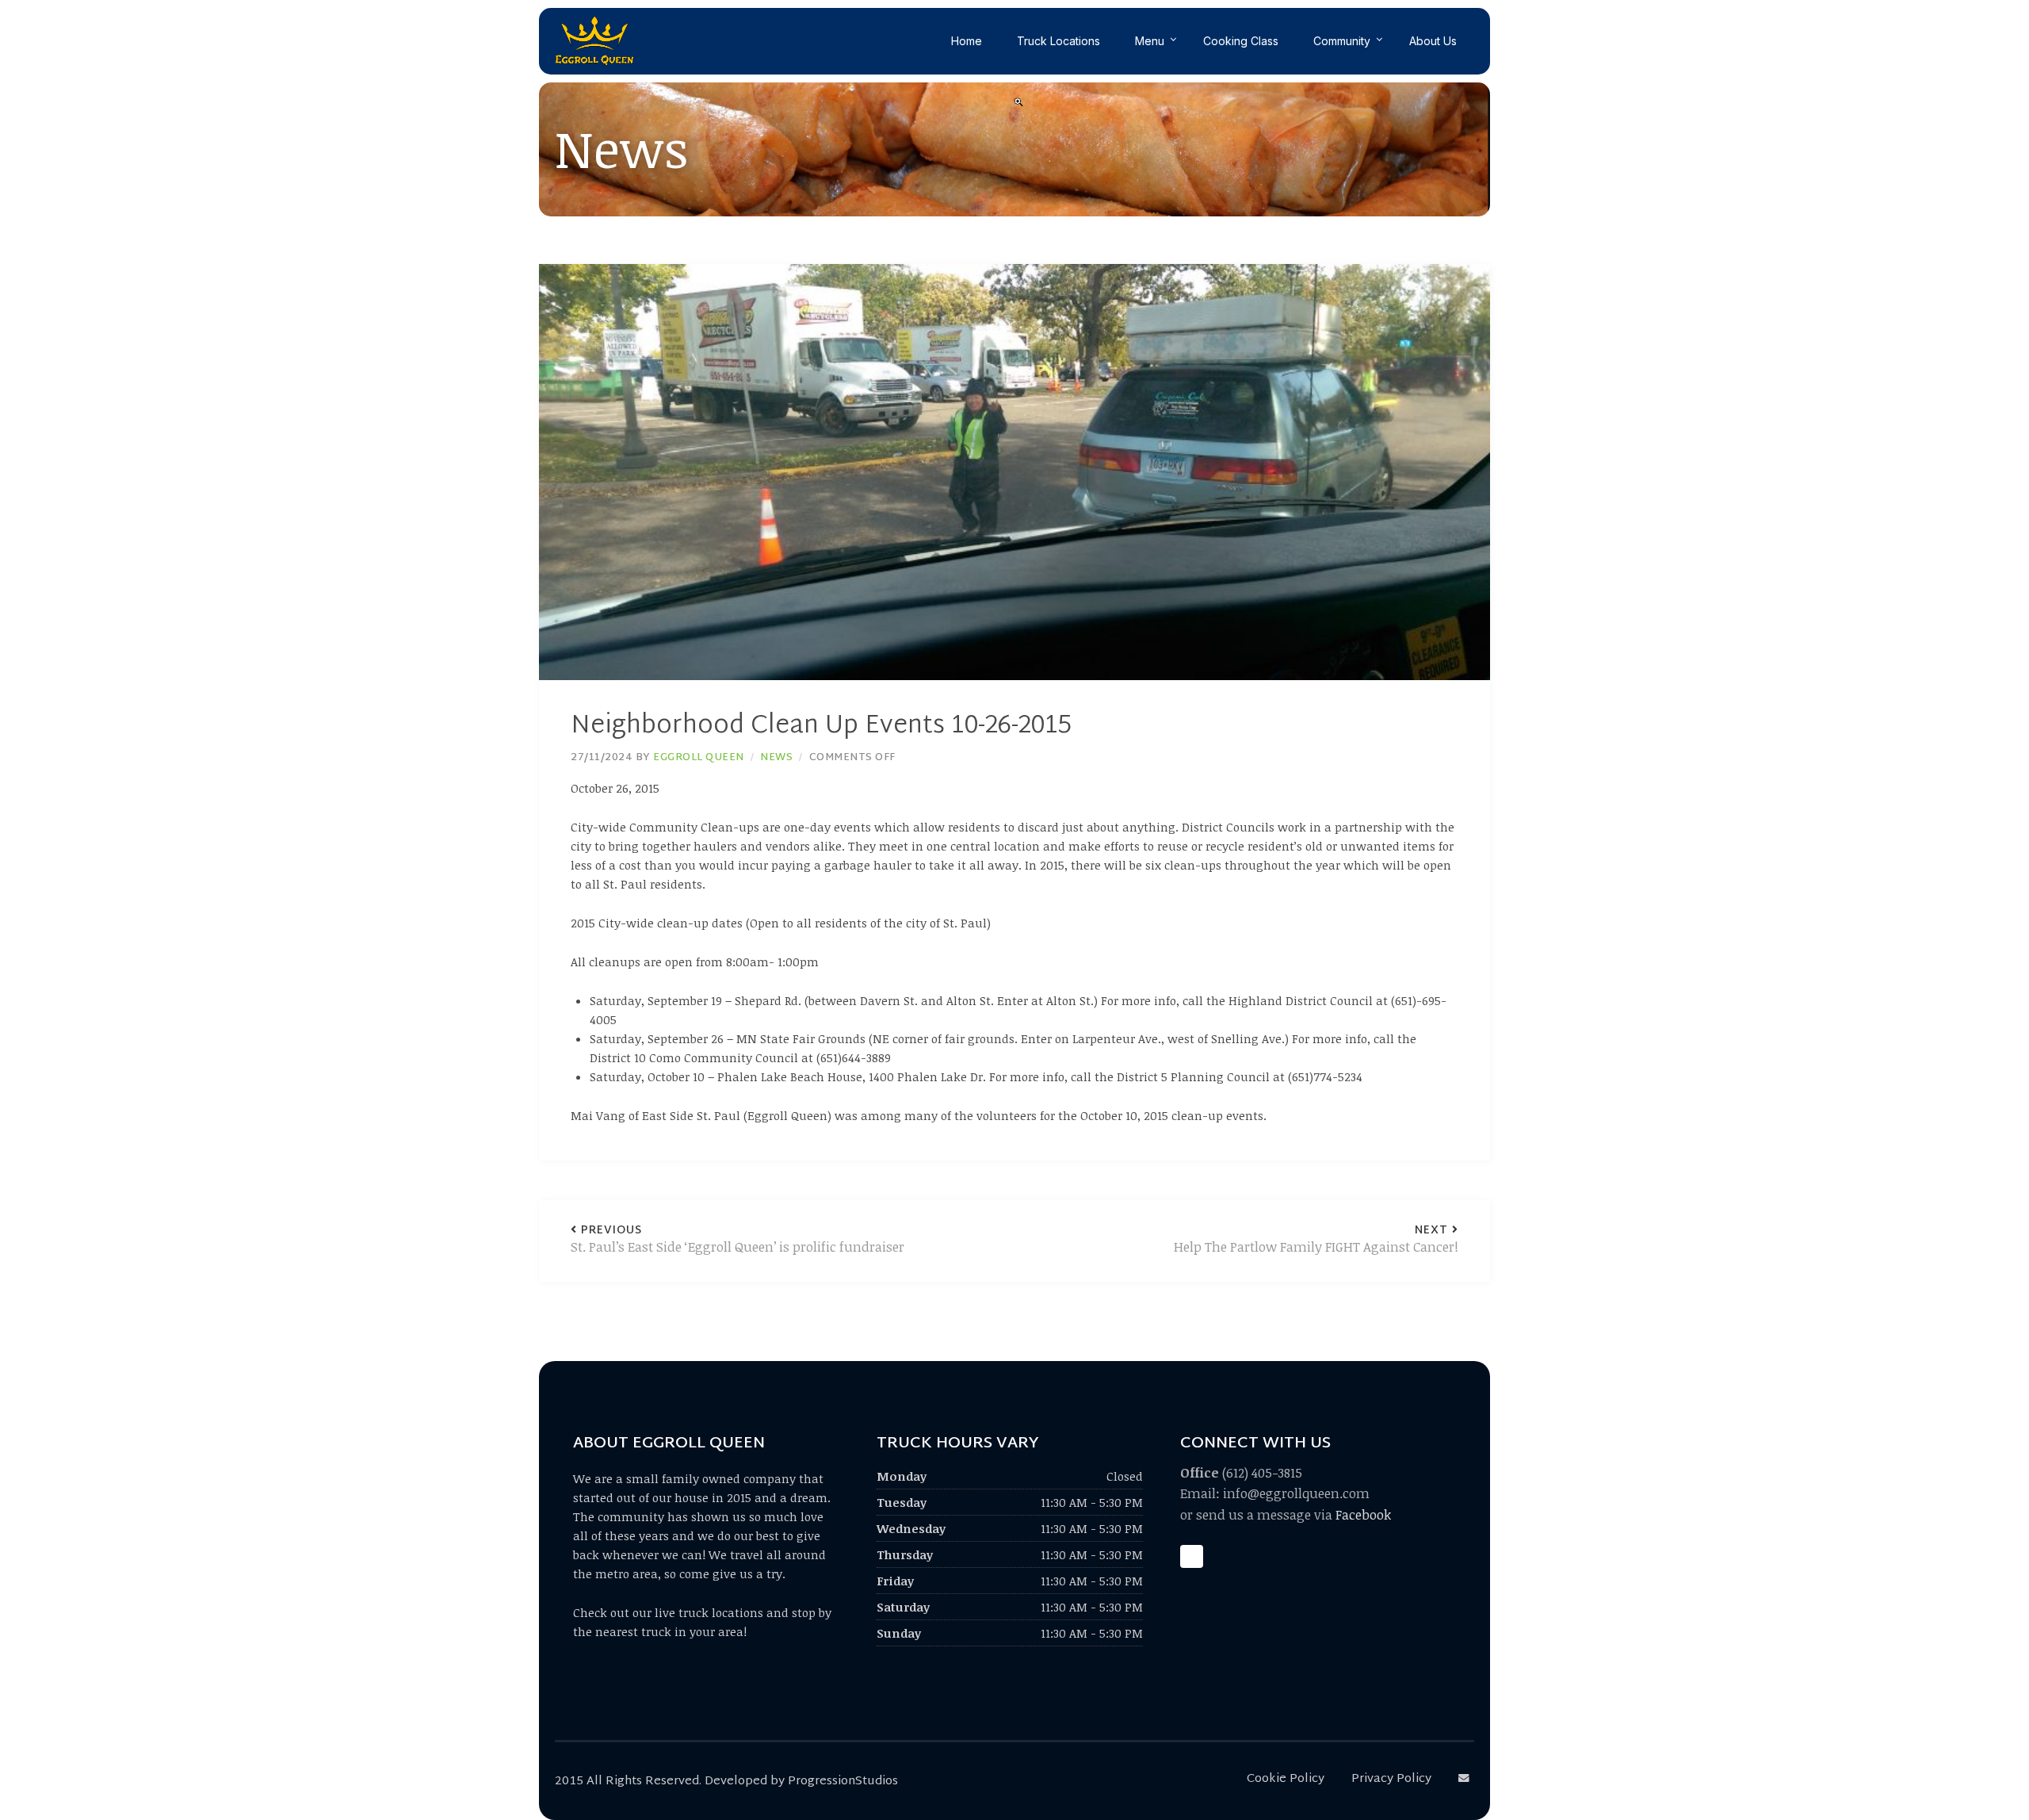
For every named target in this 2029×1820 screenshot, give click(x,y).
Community (1342, 41)
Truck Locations (1058, 41)
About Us (1433, 41)
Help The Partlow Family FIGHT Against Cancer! (1316, 1240)
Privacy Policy (1391, 1779)
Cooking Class (1241, 41)
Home (967, 41)
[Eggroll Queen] (594, 41)
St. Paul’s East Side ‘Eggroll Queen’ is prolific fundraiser (737, 1240)
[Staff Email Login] (1466, 1779)
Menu (1150, 41)
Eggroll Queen (699, 758)
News (776, 758)
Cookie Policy (1286, 1779)
